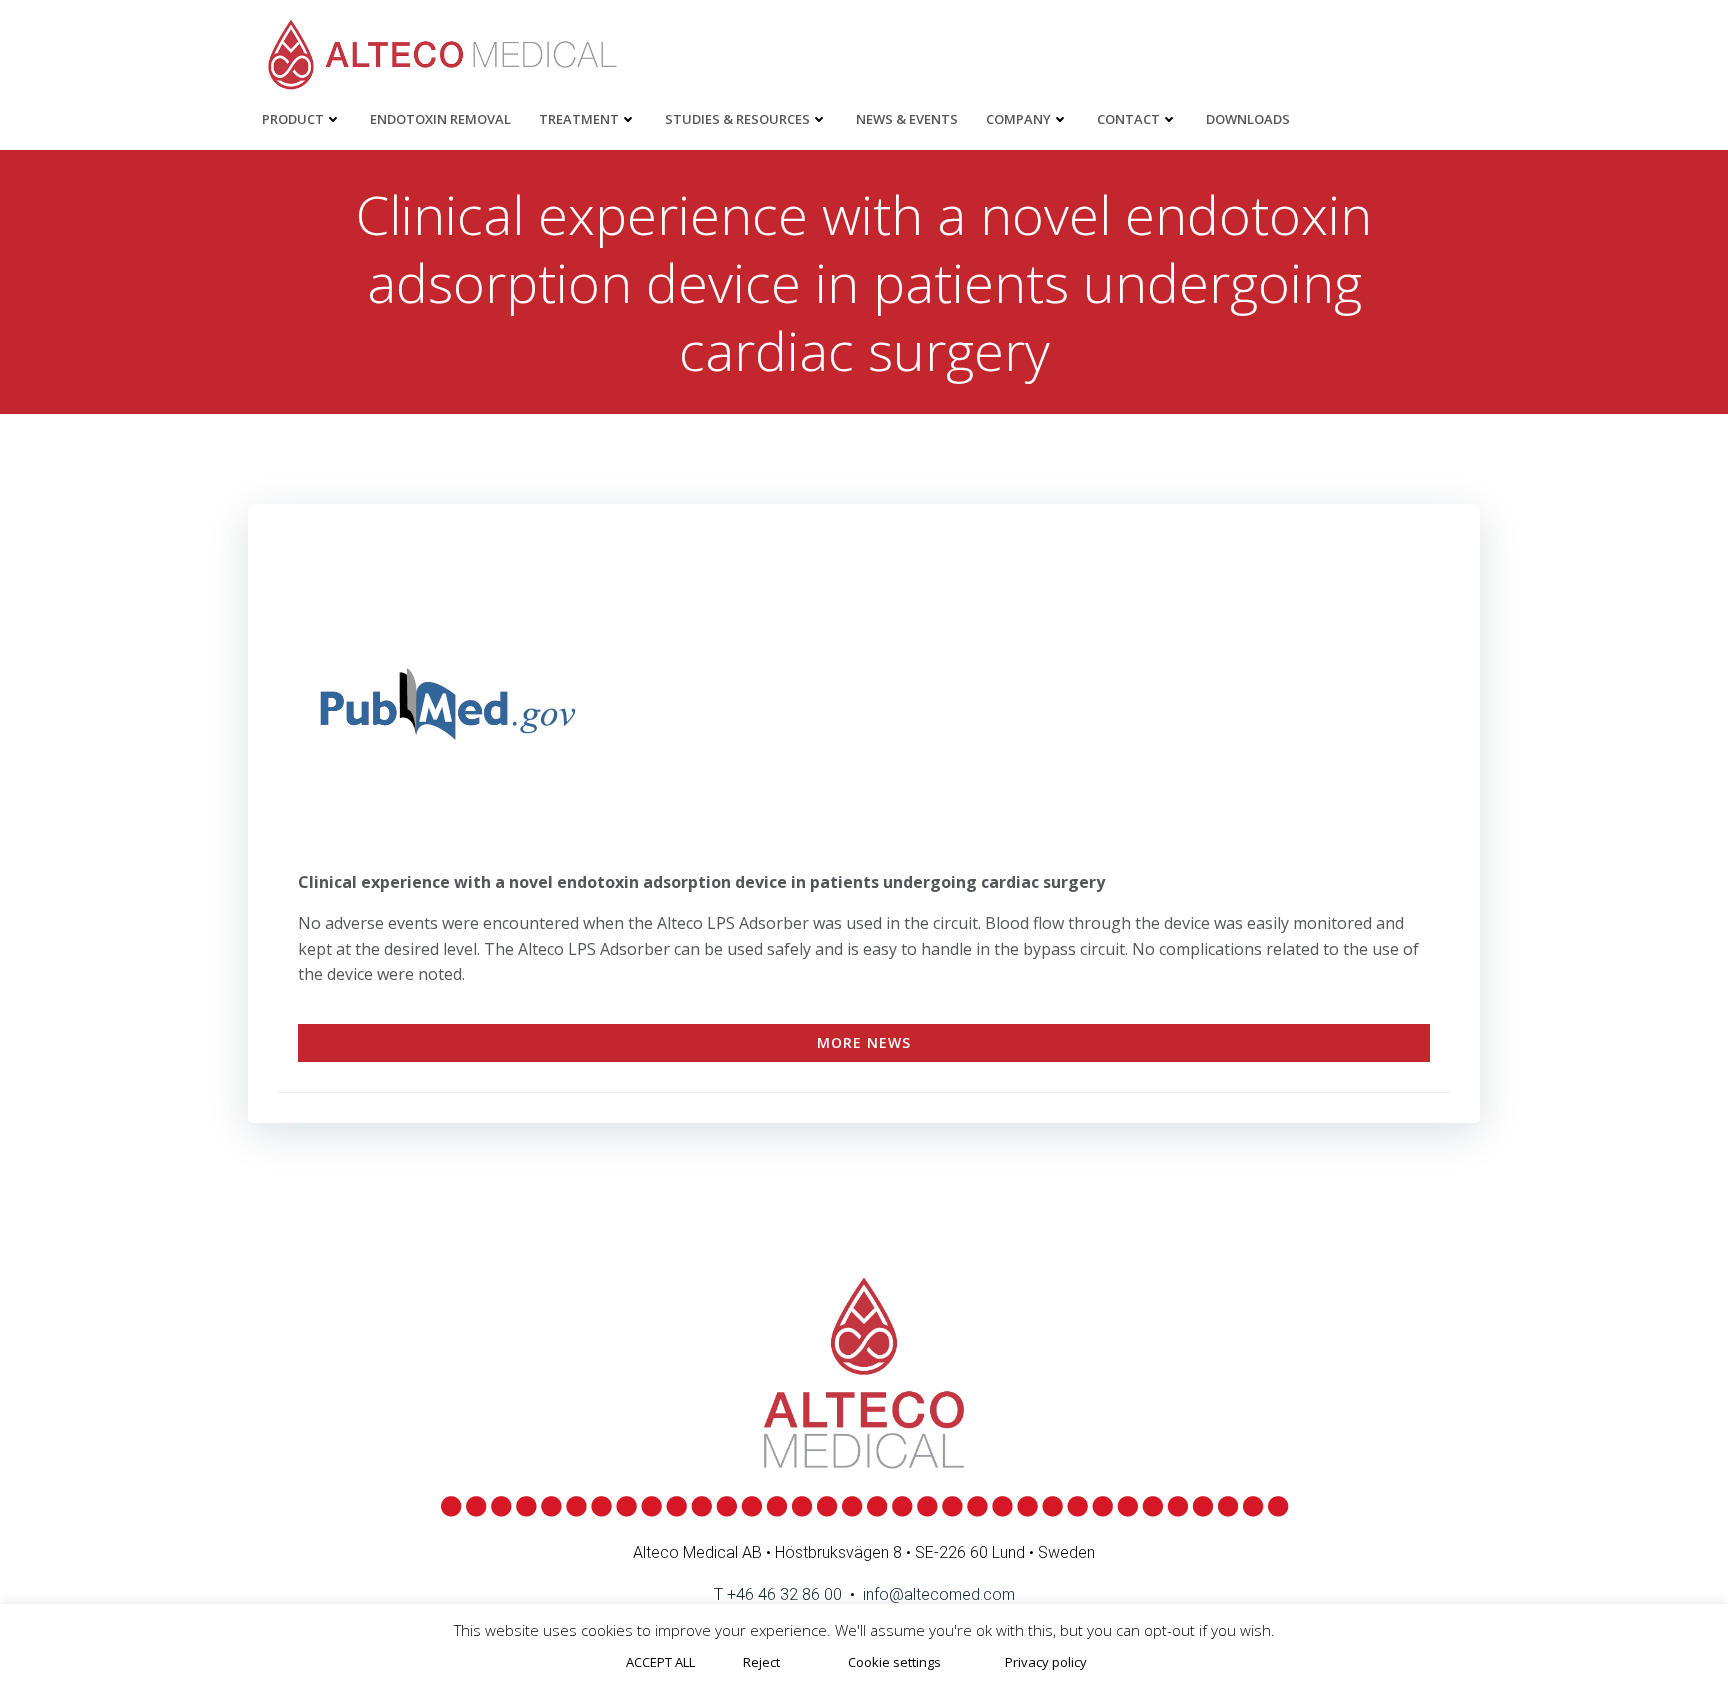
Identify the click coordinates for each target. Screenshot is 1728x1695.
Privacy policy (1046, 1662)
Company (1018, 119)
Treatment (579, 119)
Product (293, 119)
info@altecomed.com (939, 1594)
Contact (1128, 119)
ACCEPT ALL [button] (660, 1662)
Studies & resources (737, 119)
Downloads (1248, 119)
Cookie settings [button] (894, 1662)
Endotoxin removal (440, 119)
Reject (761, 1662)
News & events (907, 119)
